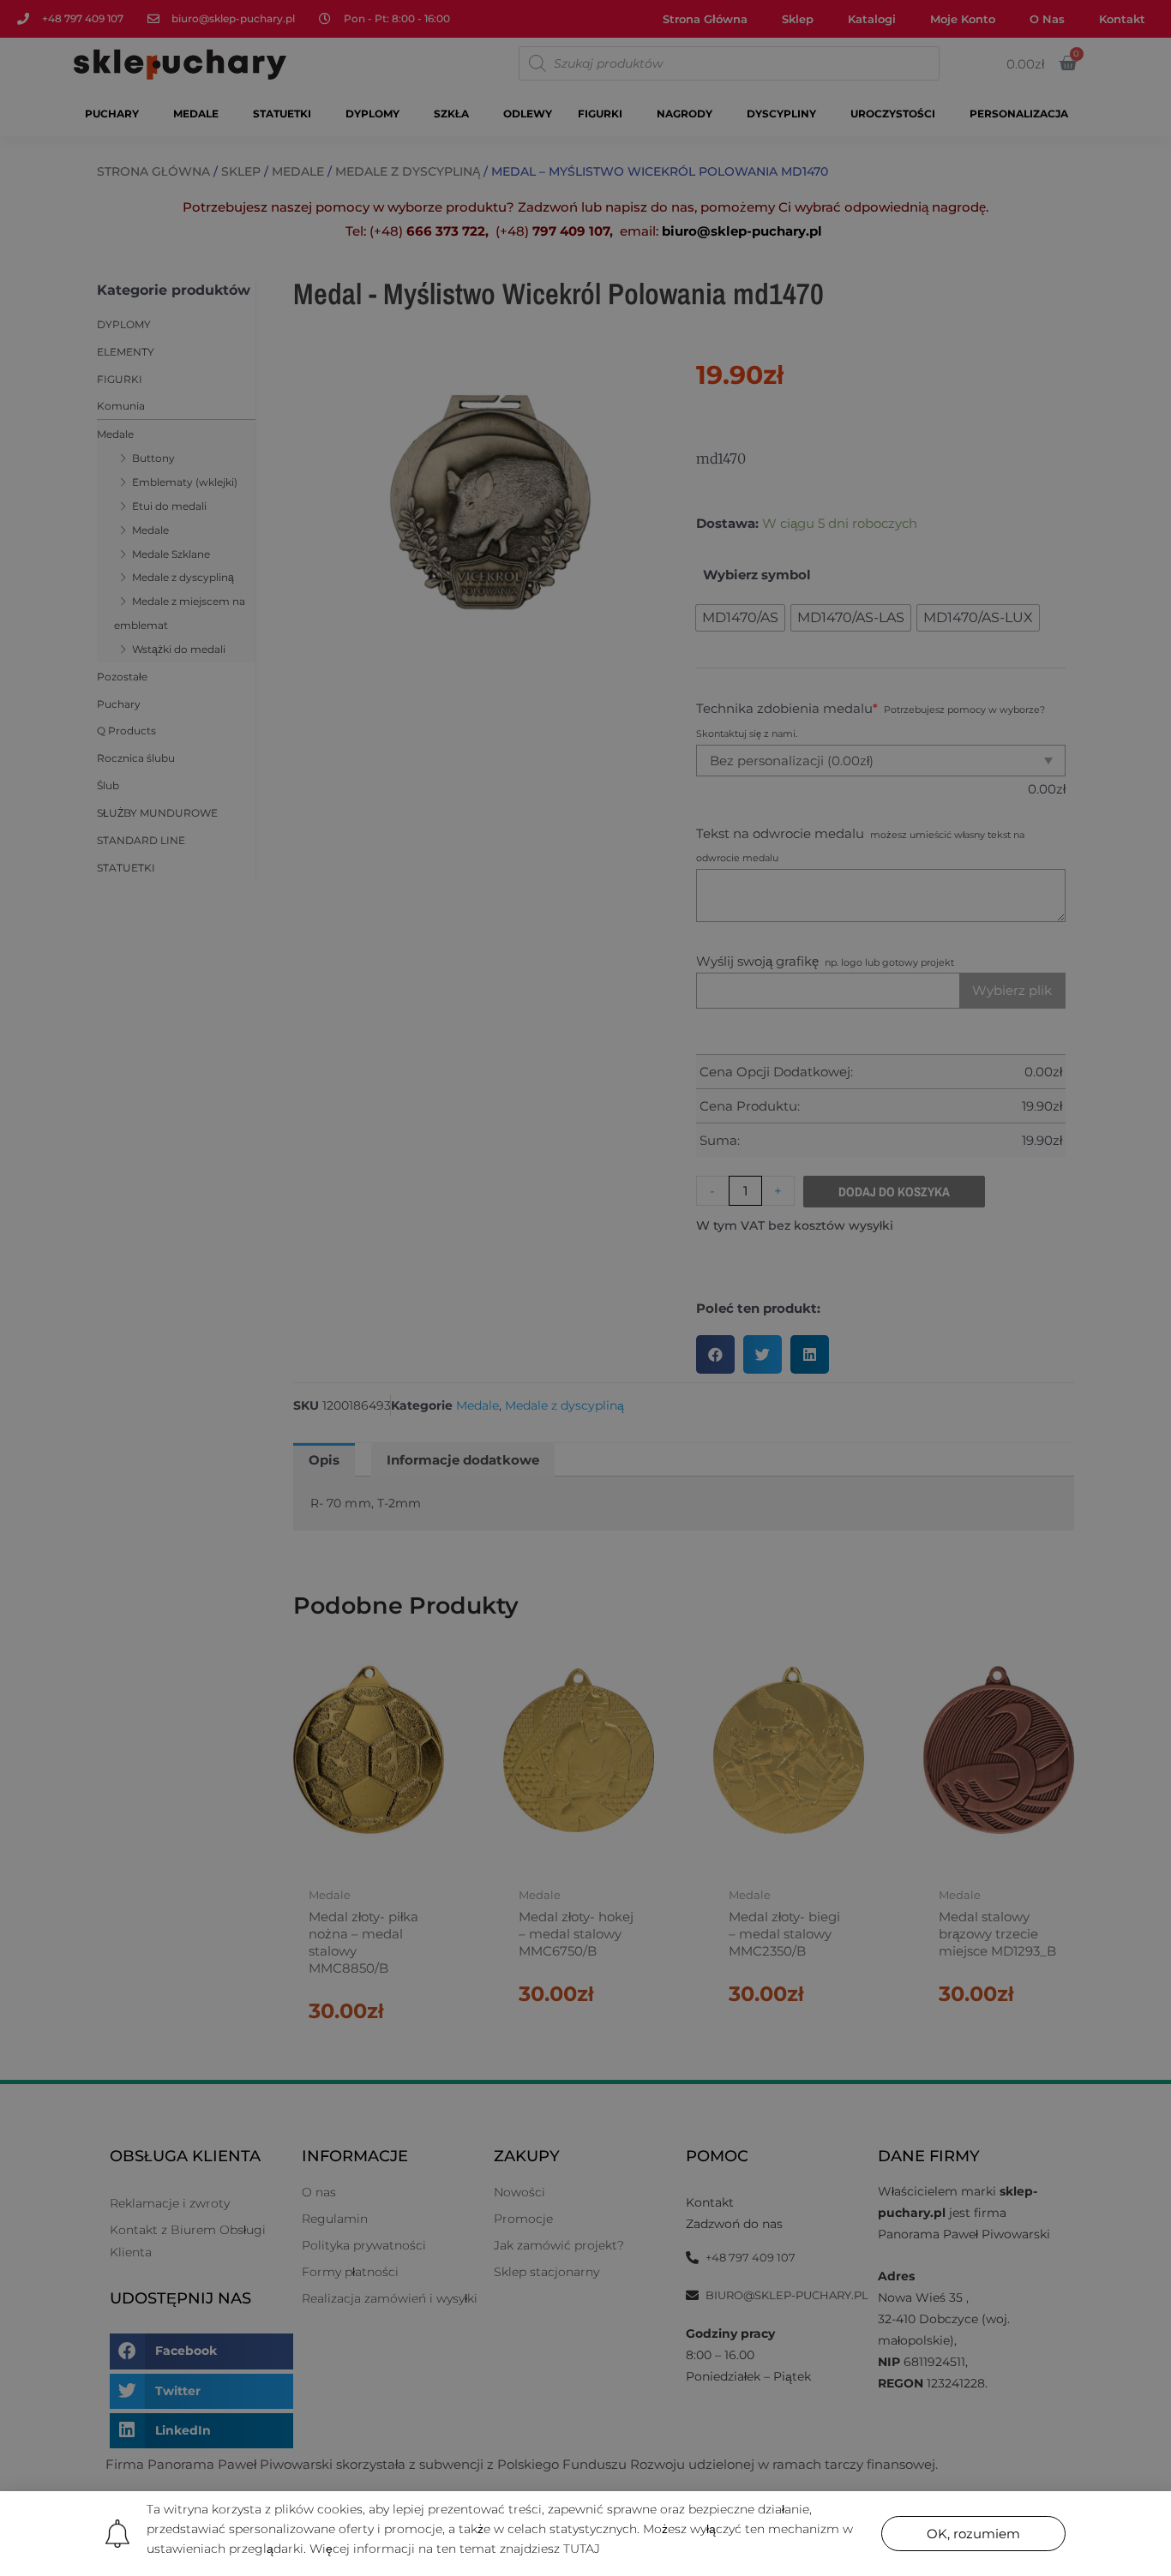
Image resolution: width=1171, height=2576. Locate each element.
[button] (973, 2534)
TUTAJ (582, 2549)
